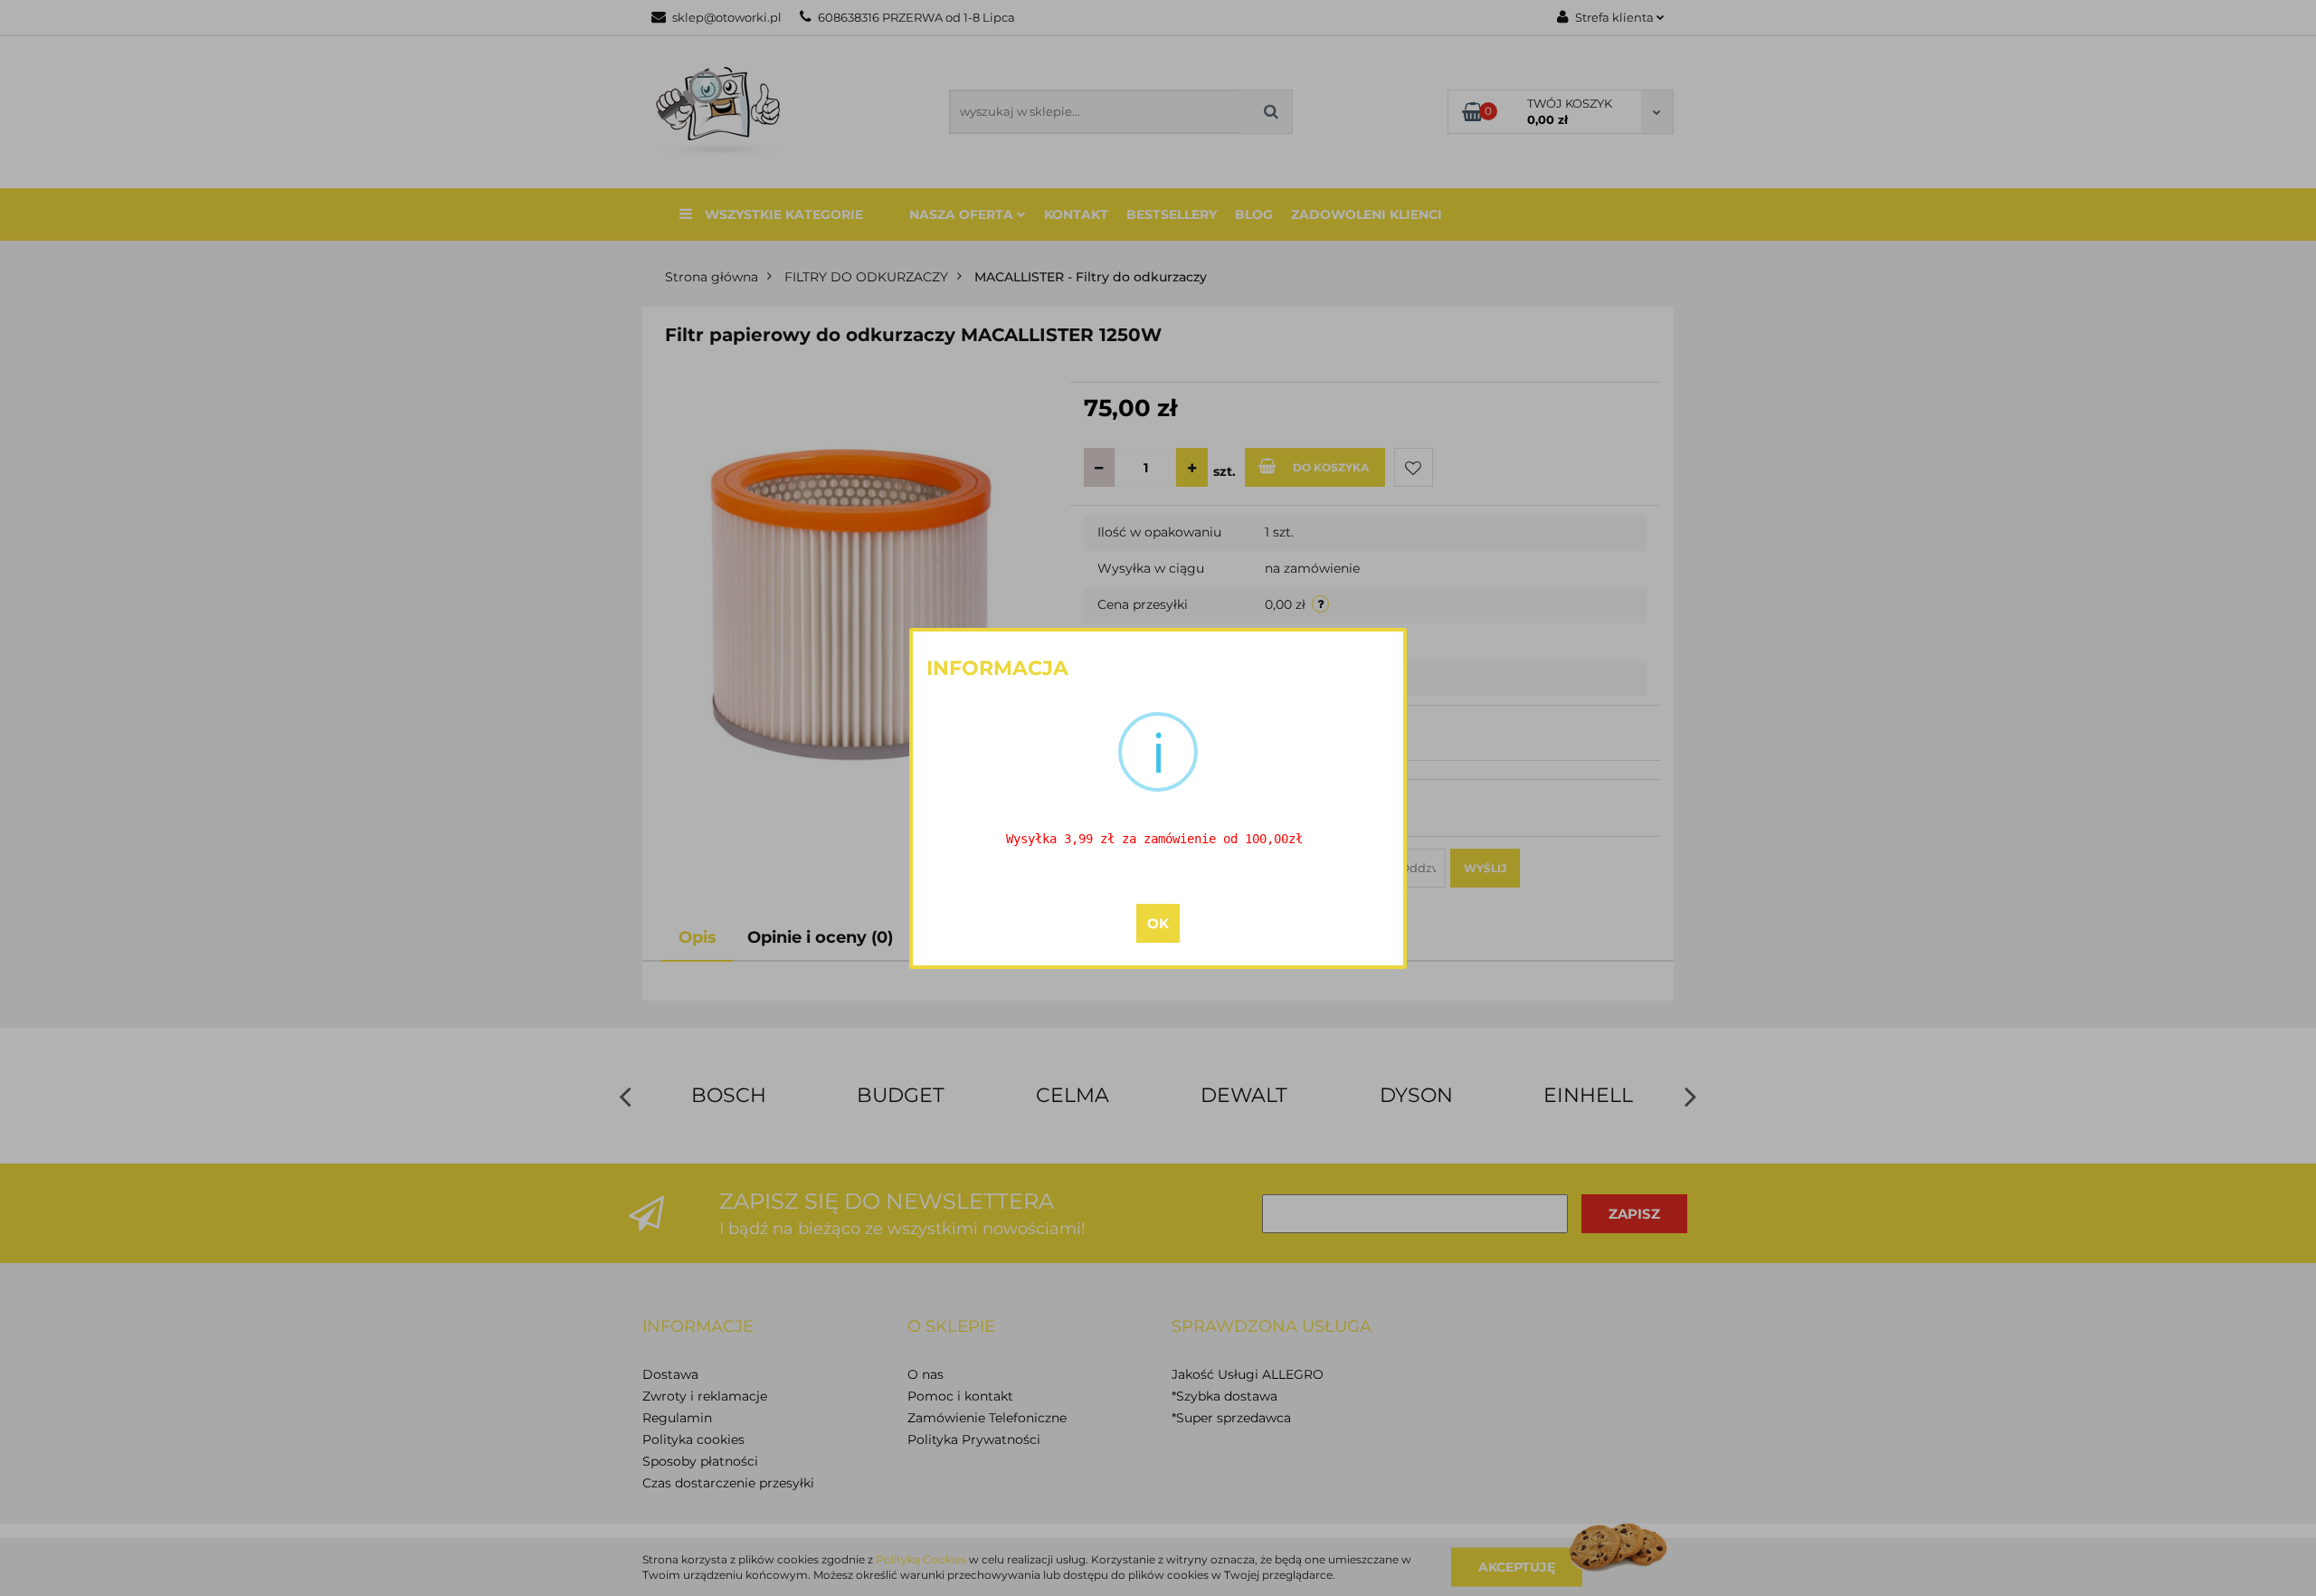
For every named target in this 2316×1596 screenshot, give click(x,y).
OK (1158, 923)
